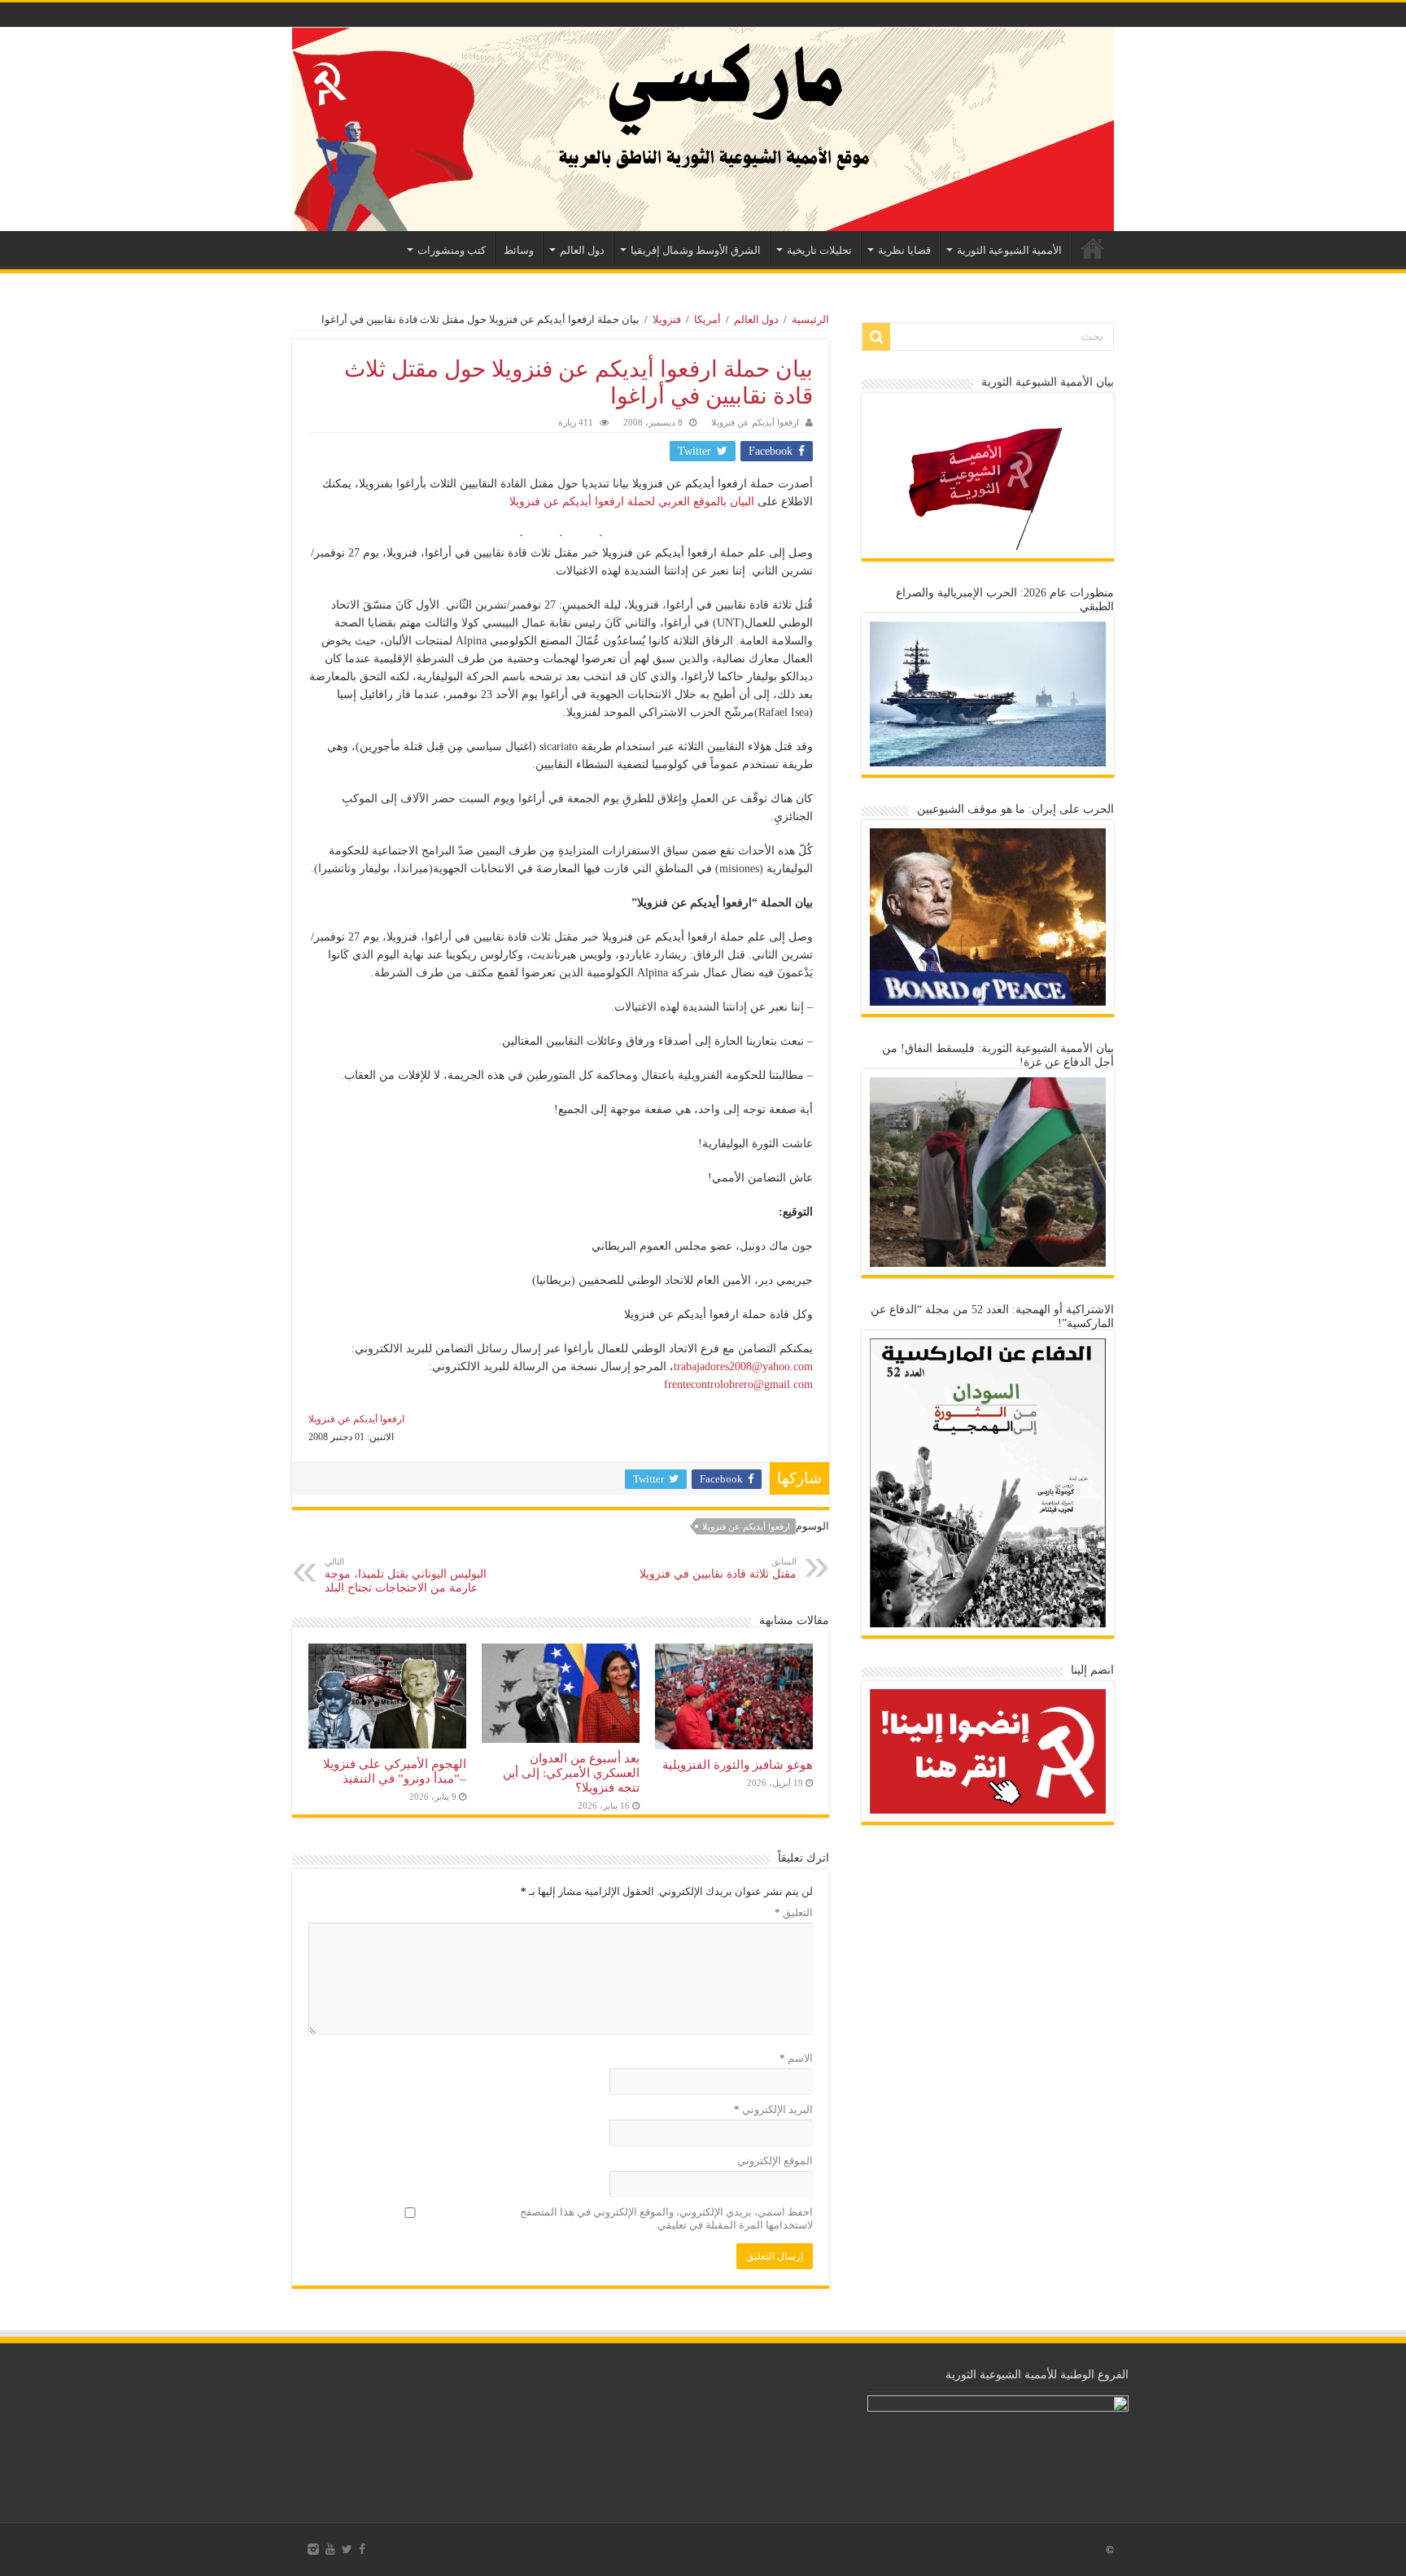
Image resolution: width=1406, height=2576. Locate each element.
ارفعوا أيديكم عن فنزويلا (755, 422)
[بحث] (876, 337)
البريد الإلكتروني (773, 2109)
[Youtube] (330, 2549)
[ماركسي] (703, 129)
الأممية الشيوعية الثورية (1009, 250)
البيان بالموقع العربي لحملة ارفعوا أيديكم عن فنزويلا (632, 502)
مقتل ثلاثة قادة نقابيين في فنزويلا (718, 1568)
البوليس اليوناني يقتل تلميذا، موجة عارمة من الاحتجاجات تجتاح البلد (406, 1575)
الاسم (796, 2058)
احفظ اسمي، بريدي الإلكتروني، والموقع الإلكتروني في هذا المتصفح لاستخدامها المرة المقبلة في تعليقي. (666, 2218)
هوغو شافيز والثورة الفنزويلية (738, 1764)
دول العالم (582, 250)
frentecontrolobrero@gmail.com (738, 1384)
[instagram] (313, 2549)
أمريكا (707, 319)
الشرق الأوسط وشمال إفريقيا (696, 250)
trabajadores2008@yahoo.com (743, 1367)
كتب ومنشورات (452, 250)
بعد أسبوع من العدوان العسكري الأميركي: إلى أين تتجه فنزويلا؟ (571, 1773)
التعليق (794, 1912)
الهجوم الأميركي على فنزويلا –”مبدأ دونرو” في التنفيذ (395, 1771)
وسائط (519, 250)
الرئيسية (1093, 248)
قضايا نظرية (904, 250)
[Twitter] (347, 2549)
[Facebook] (362, 2549)
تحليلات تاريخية (819, 250)
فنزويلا (667, 319)
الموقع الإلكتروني (775, 2161)
